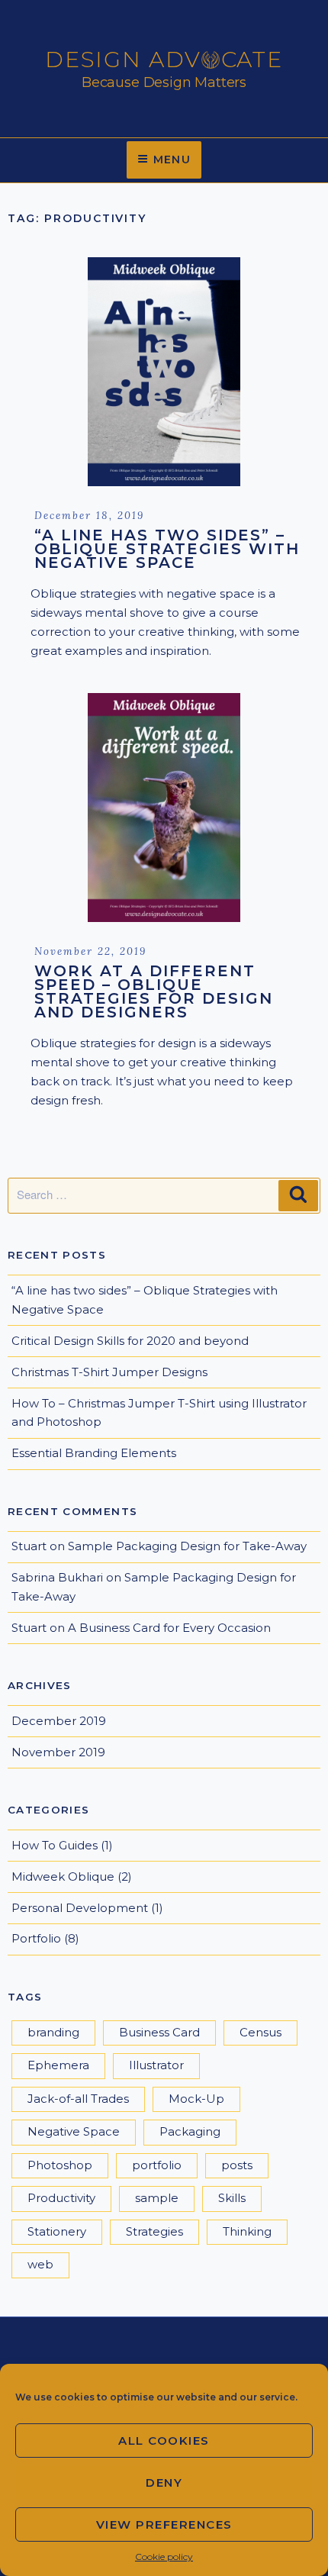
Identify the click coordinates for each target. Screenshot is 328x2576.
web (40, 2264)
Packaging (190, 2131)
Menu (172, 160)
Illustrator (156, 2065)
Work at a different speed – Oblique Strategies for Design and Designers (154, 991)
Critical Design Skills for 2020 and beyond (130, 1341)
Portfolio (36, 1938)
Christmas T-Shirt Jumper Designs (109, 1372)
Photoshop (60, 2165)
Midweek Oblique (63, 1876)
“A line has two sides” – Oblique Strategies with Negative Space (167, 549)
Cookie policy (164, 2557)
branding (53, 2032)
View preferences (164, 2524)
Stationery (57, 2231)
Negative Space (74, 2131)
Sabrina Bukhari (57, 1577)
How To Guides (55, 1845)
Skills (232, 2198)
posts (237, 2165)
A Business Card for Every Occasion (169, 1628)
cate (252, 60)
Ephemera (58, 2065)
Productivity (61, 2198)
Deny (164, 2483)
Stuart (29, 1546)
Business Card (159, 2032)
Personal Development (80, 1908)
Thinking (247, 2231)
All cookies (164, 2441)
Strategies (154, 2231)
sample (157, 2198)
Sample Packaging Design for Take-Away (187, 1546)
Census (260, 2032)
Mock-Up (196, 2099)
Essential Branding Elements (94, 1453)
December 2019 (59, 1721)
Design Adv (123, 60)
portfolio (157, 2165)
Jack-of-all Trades (78, 2099)
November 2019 (58, 1752)
